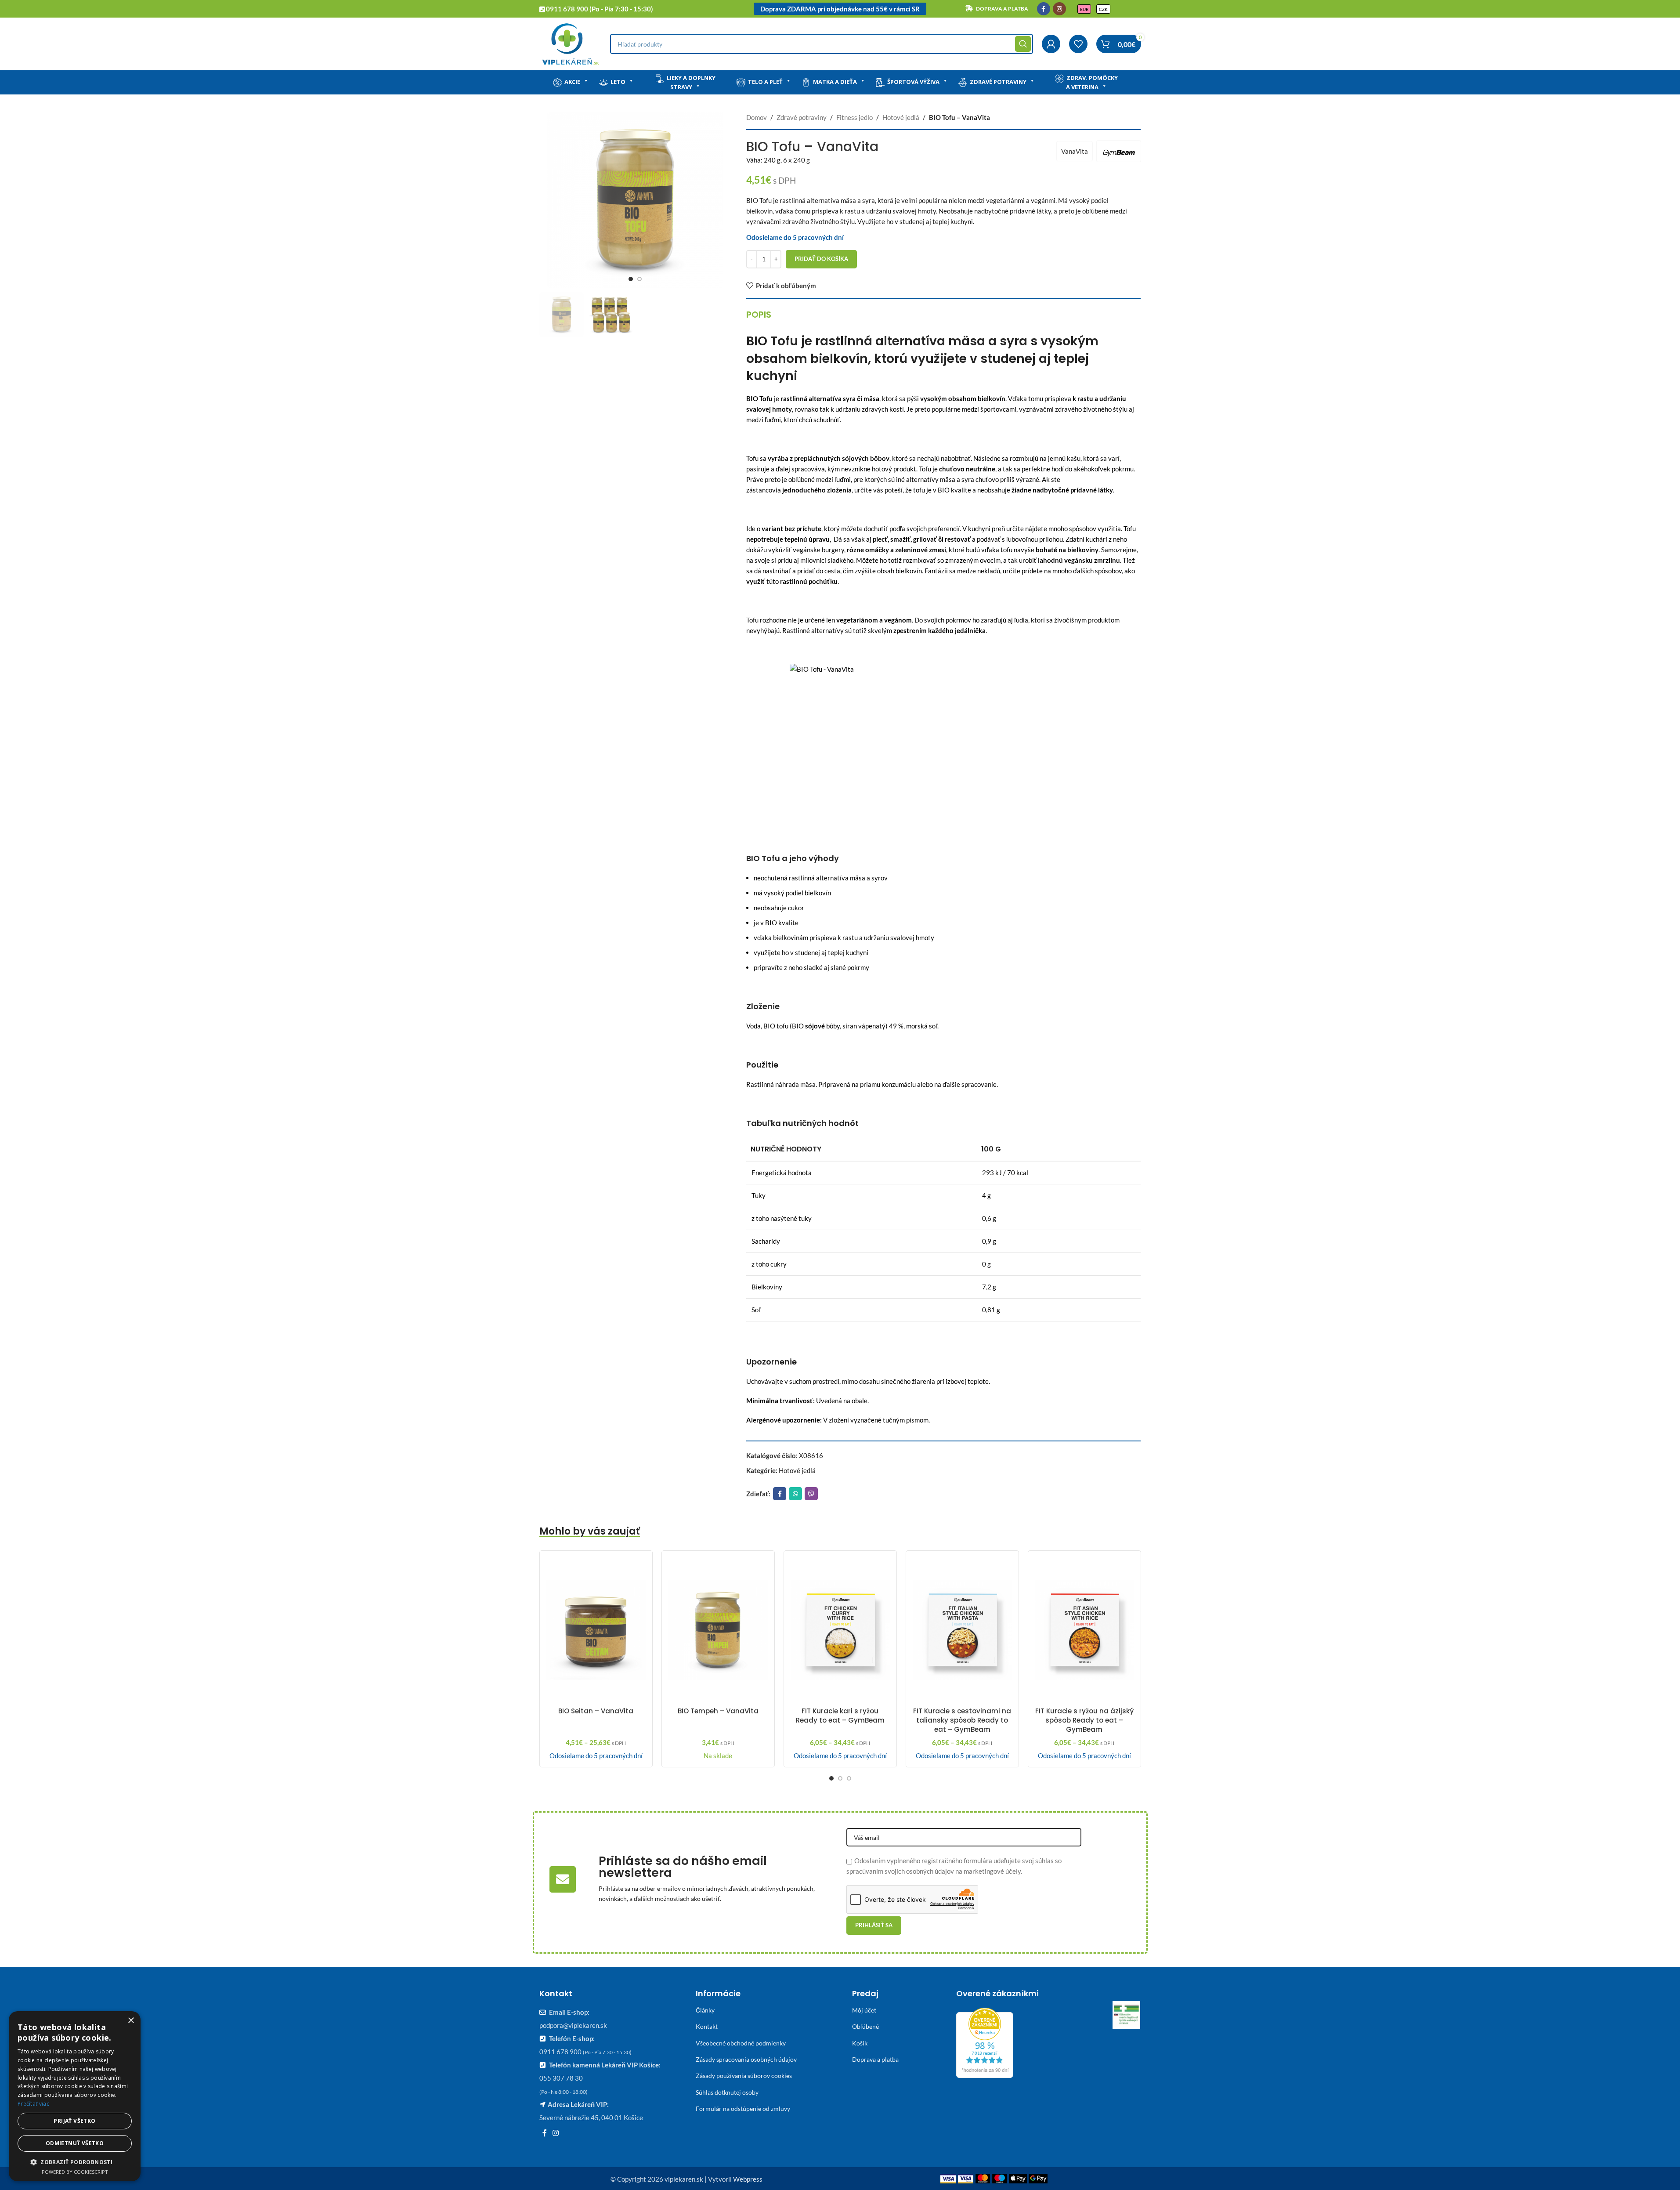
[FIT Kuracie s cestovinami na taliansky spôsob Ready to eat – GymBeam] (962, 1630)
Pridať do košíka (821, 259)
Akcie (572, 82)
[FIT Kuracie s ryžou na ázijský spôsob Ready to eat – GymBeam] (1084, 1630)
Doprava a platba (875, 2059)
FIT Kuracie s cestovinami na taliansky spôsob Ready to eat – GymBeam (962, 1720)
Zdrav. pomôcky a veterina (1092, 82)
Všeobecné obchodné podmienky (741, 2043)
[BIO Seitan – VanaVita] (596, 1630)
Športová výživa (913, 82)
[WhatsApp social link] (795, 1494)
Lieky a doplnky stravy (691, 82)
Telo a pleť (765, 82)
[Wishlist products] (1078, 44)
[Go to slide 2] (639, 279)
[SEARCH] (1023, 44)
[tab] (759, 315)
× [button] (131, 2021)
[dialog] (75, 2096)
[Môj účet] (1051, 44)
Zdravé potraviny (998, 82)
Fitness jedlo (854, 117)
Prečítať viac (33, 2104)
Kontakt (707, 2026)
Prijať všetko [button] (74, 2121)
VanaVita (1075, 151)
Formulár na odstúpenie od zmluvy (743, 2109)
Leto (618, 82)
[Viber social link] (811, 1494)
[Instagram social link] (1059, 9)
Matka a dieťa (835, 82)
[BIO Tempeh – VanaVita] (718, 1630)
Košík (860, 2043)
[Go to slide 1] (631, 279)
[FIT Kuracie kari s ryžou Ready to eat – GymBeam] (840, 1630)
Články (705, 2010)
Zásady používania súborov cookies (744, 2076)
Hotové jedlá (901, 117)
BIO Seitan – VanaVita (596, 1711)
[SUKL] (1127, 2015)
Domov (757, 117)
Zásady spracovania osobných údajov (746, 2059)
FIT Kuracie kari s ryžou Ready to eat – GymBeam (840, 1716)
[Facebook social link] (1044, 9)
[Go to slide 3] (849, 1778)
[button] (75, 2162)
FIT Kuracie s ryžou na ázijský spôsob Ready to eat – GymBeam (1084, 1720)
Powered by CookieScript (75, 2172)
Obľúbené (865, 2026)
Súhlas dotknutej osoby (727, 2092)
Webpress (748, 2179)
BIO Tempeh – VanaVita (718, 1711)
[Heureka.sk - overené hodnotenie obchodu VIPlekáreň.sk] (985, 2042)
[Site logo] (570, 43)
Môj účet (864, 2010)
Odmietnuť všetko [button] (75, 2143)
